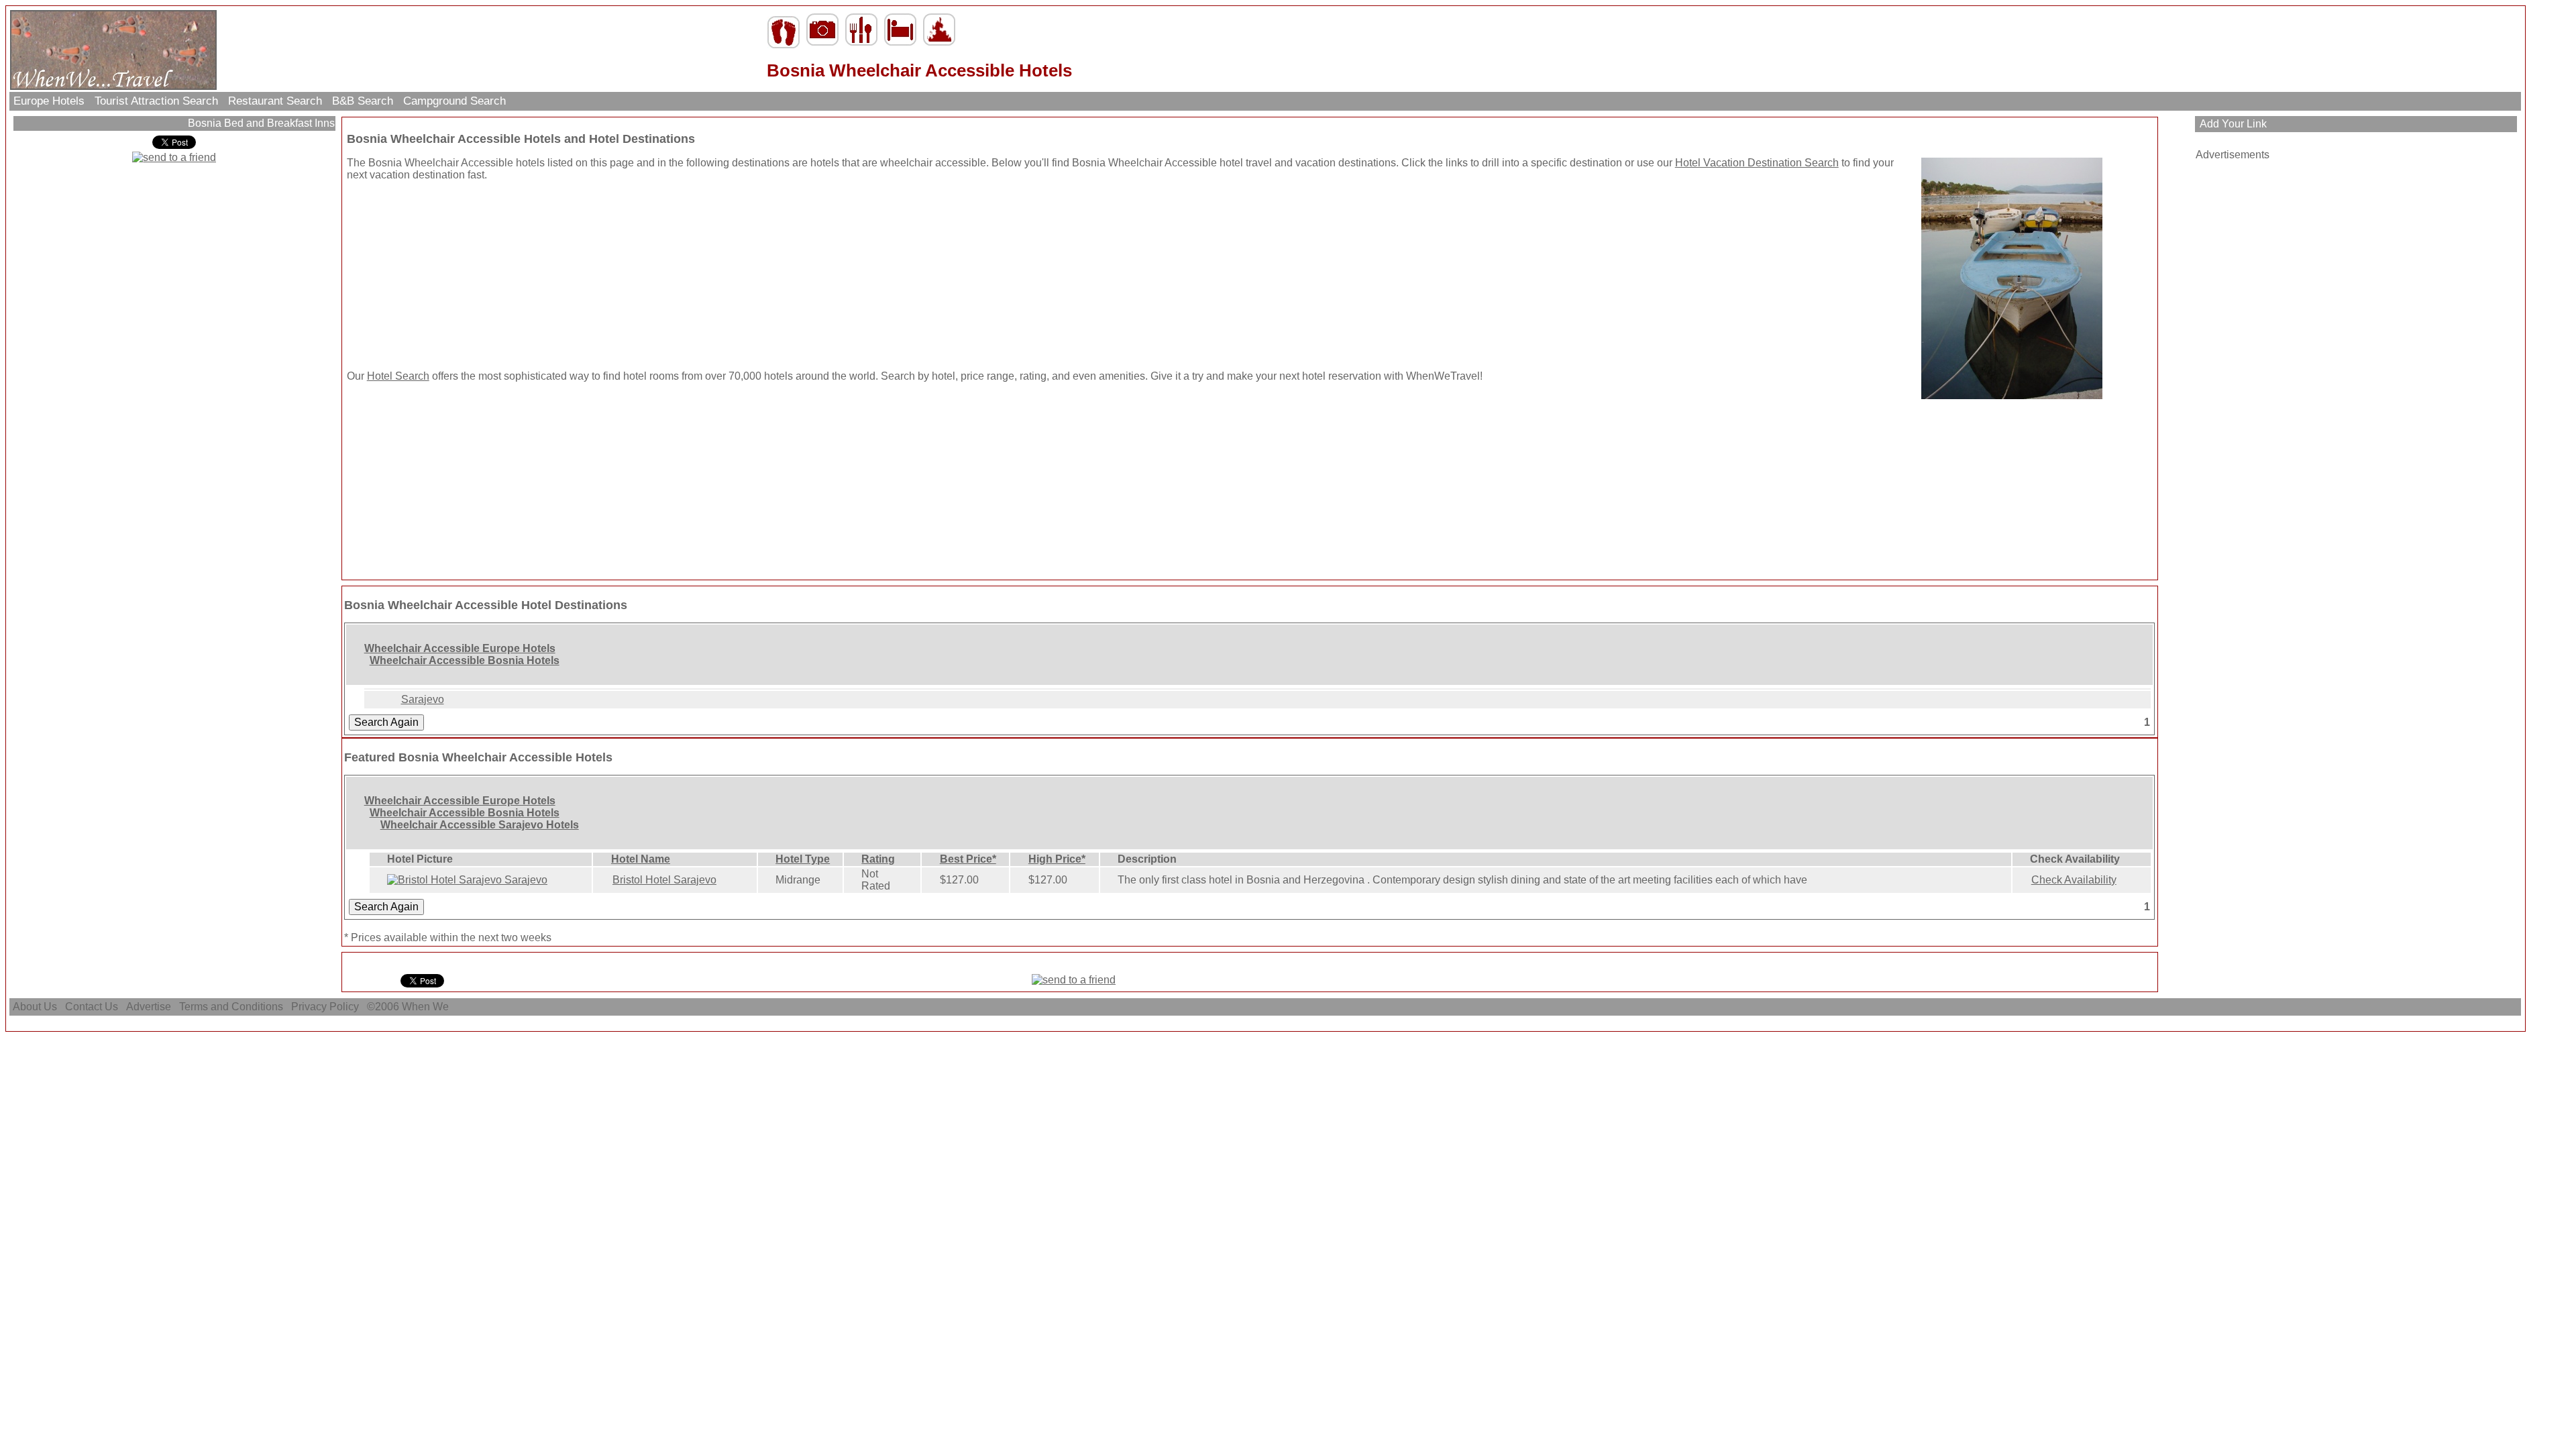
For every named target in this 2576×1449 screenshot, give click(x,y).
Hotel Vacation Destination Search (1757, 163)
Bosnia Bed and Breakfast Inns (260, 123)
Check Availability (2074, 880)
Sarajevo (423, 699)
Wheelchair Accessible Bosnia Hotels (465, 660)
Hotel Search (398, 376)
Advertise (149, 1007)
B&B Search (363, 101)
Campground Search (454, 101)
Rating (878, 859)
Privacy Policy (325, 1007)
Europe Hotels (49, 101)
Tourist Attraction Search (156, 101)
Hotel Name (641, 859)
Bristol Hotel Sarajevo (664, 880)
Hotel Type (803, 859)
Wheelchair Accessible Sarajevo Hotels (480, 825)
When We (427, 1007)
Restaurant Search (275, 101)
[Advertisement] (431, 276)
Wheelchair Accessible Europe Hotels (460, 648)
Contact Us (92, 1007)
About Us (35, 1007)
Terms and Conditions (231, 1007)
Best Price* (968, 859)
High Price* (1057, 859)
